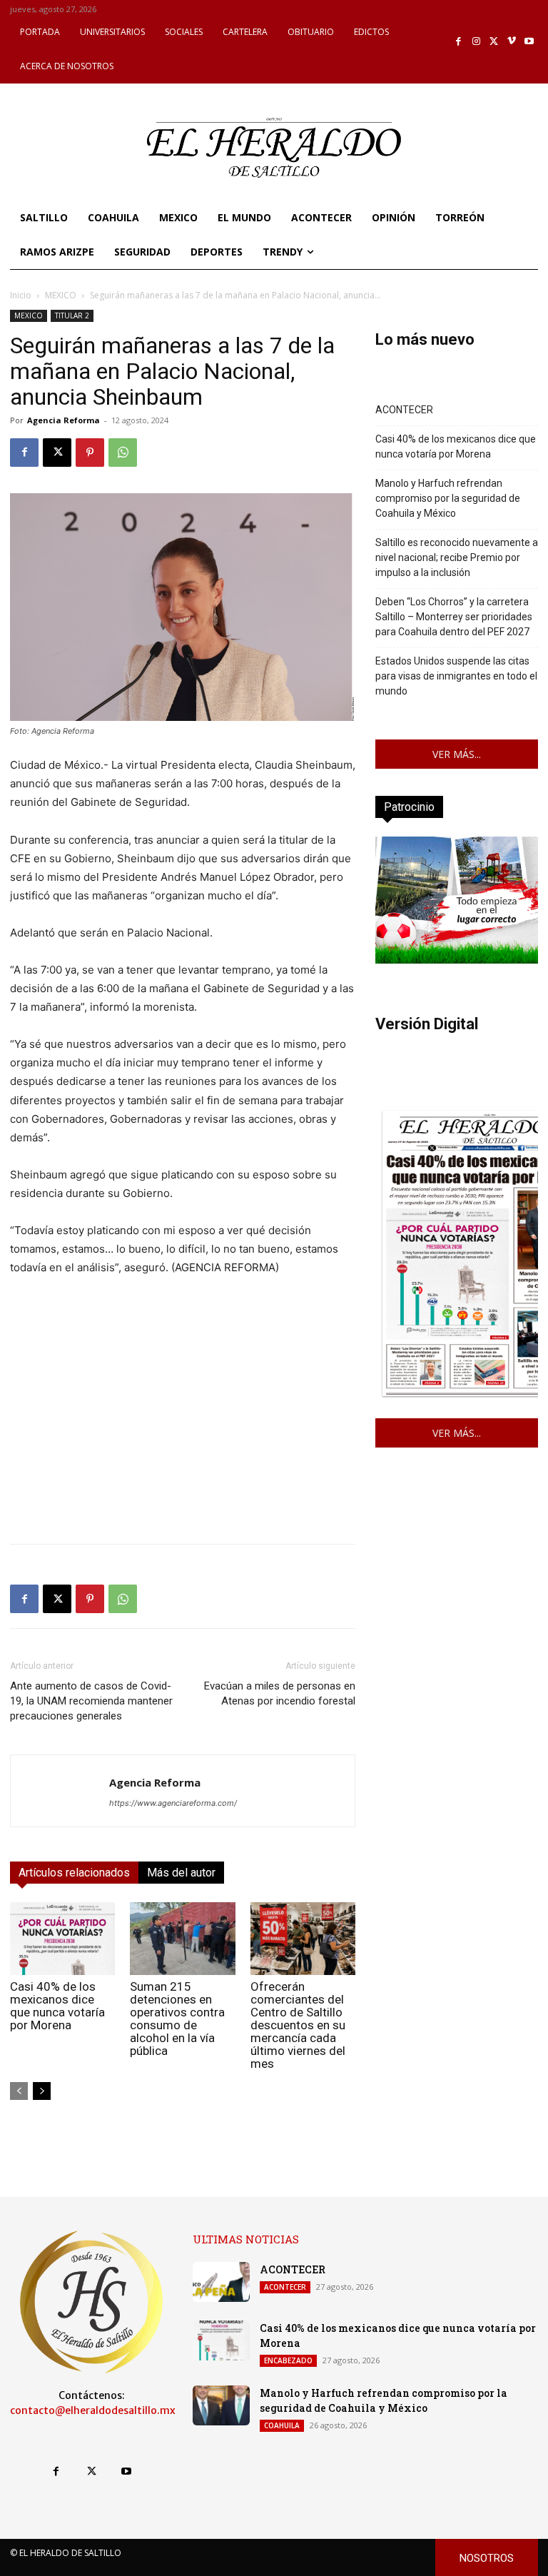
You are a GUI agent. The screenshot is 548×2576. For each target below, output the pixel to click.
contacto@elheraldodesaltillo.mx (93, 2410)
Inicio (21, 295)
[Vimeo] (512, 42)
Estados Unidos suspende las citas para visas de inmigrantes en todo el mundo (456, 676)
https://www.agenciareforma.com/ (173, 1803)
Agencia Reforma (64, 420)
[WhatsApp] (123, 453)
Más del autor (181, 1873)
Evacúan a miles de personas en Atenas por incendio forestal (280, 1693)
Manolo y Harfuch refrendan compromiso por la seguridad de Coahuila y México (448, 498)
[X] (494, 42)
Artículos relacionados (74, 1873)
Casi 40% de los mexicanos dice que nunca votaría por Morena (57, 2006)
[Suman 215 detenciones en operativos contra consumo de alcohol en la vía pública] (182, 1938)
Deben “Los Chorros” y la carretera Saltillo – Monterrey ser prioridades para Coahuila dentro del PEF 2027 (454, 617)
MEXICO (61, 295)
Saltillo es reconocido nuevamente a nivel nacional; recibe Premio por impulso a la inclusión (457, 557)
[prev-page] (19, 2091)
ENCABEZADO (288, 2360)
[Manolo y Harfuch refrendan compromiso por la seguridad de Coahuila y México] (221, 2405)
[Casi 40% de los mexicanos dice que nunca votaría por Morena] (62, 1938)
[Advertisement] (183, 1433)
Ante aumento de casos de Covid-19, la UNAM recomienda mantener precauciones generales (91, 1701)
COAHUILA (282, 2425)
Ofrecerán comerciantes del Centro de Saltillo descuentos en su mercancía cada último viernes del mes (298, 2025)
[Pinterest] (90, 453)
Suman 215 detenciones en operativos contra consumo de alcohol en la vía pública (177, 2019)
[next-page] (42, 2091)
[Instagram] (476, 42)
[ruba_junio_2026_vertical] (457, 960)
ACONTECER (404, 410)
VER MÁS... (457, 754)
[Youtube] (529, 42)
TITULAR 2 (72, 315)
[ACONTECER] (221, 2282)
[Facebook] (459, 42)
